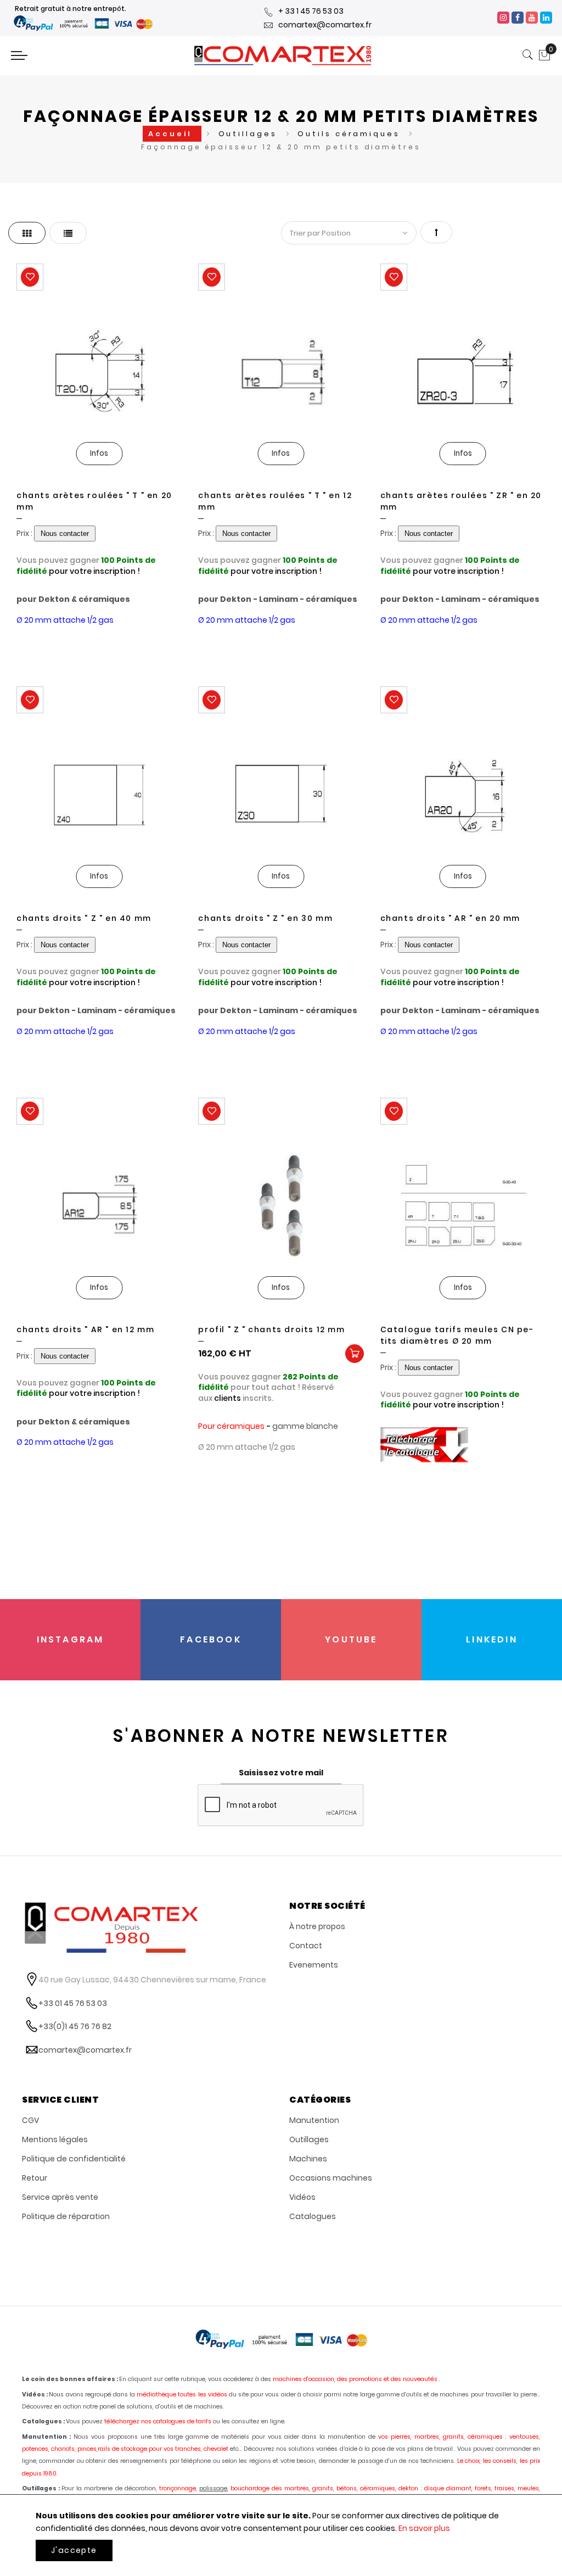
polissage (213, 2488)
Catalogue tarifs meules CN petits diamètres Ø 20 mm (457, 1335)
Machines (308, 2159)
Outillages (250, 134)
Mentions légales (55, 2139)
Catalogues (313, 2216)
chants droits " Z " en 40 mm (84, 918)
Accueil (172, 134)
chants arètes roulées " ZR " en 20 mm (461, 501)
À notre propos (317, 1926)
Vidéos (302, 2197)
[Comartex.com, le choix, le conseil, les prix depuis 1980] (283, 55)
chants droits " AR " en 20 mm (450, 918)
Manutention (314, 2120)
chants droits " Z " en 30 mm (265, 918)
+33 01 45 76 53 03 (73, 2003)
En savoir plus (424, 2528)
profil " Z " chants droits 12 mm (271, 1329)
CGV (30, 2120)
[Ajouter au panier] (355, 1354)
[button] (30, 277)
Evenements (314, 1965)
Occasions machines (331, 2178)
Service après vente (60, 2197)
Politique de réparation (66, 2216)
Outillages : (41, 2488)
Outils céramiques (350, 134)
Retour (35, 2178)
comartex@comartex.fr (325, 25)
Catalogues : (43, 2421)
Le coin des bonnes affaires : (70, 2379)
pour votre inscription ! (94, 571)
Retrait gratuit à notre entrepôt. (71, 9)
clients (227, 1398)
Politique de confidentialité (74, 2159)
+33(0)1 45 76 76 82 (75, 2026)
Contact (306, 1946)
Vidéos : (35, 2395)
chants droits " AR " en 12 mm (85, 1329)
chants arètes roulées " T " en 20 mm (94, 501)
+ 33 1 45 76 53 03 (311, 11)
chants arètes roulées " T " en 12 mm (275, 501)
